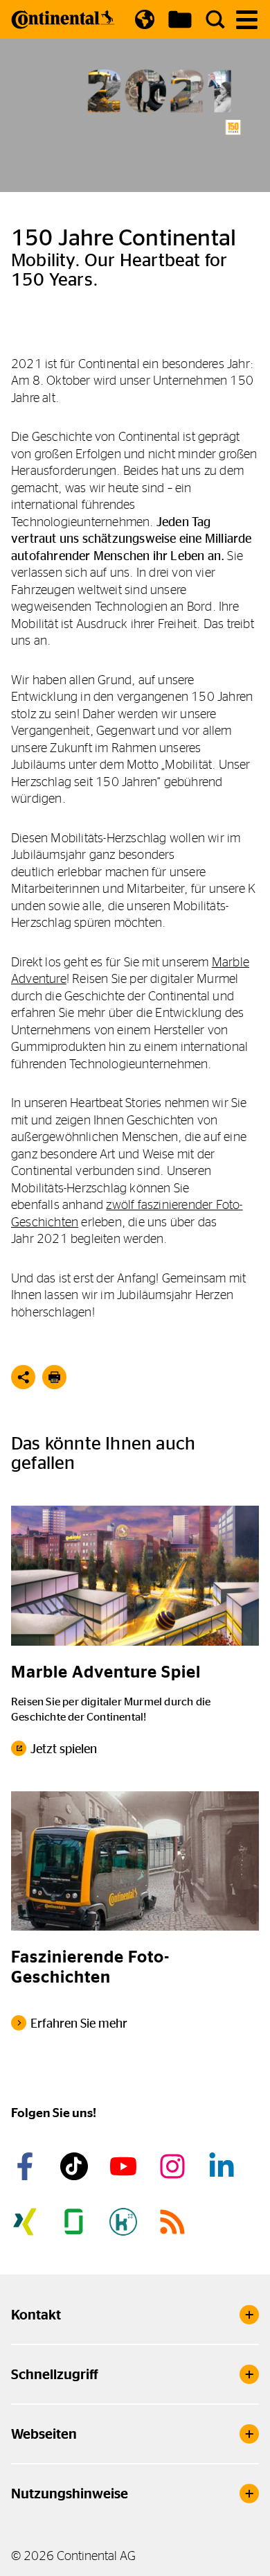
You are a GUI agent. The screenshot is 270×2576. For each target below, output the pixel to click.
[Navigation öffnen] (247, 20)
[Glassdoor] (76, 2222)
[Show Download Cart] (180, 19)
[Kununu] (125, 2222)
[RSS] (174, 2222)
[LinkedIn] (224, 2166)
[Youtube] (125, 2166)
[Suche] (215, 19)
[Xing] (27, 2222)
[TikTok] (76, 2166)
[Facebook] (27, 2166)
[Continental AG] (63, 19)
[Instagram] (174, 2166)
